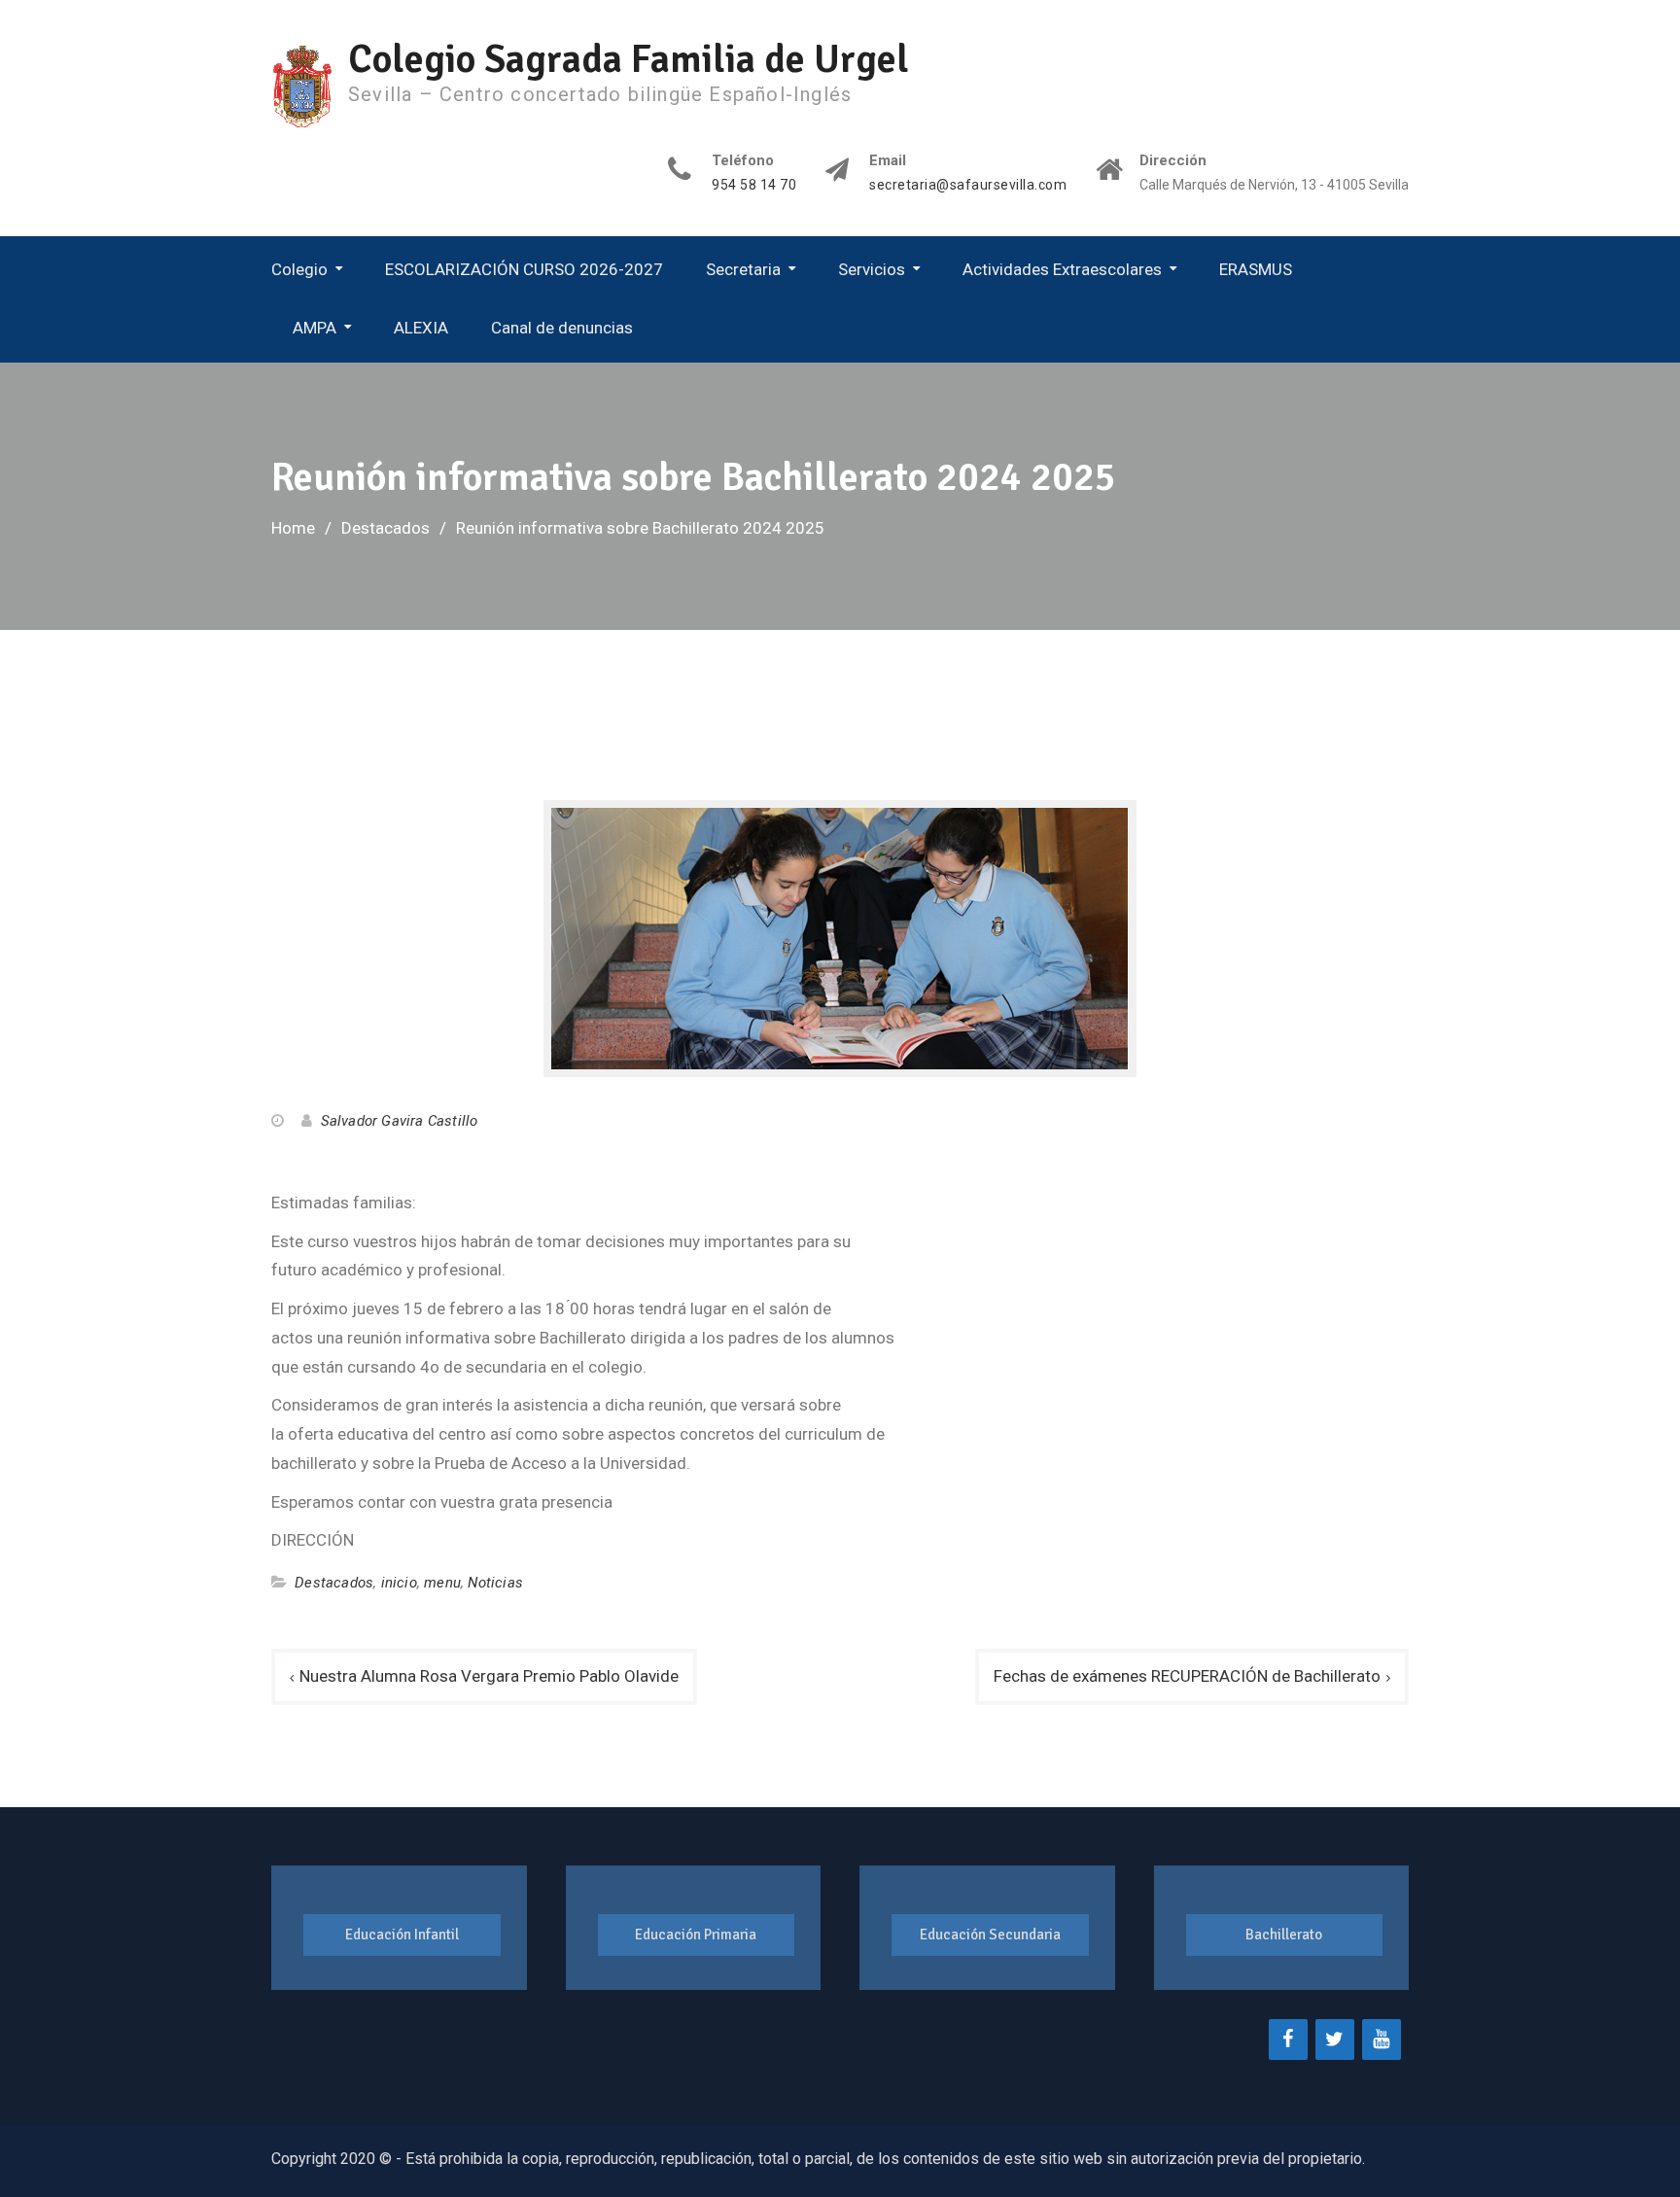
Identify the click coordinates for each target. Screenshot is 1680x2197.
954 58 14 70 (754, 185)
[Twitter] (1335, 2040)
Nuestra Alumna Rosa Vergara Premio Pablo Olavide (489, 1676)
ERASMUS (1256, 269)
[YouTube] (1382, 2040)
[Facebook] (1288, 2040)
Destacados (334, 1583)
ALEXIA (421, 328)
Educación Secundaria (990, 1935)
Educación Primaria (696, 1935)
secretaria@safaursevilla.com (968, 185)
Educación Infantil (402, 1935)
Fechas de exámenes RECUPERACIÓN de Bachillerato (1187, 1676)
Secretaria (743, 269)
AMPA (315, 328)
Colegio (299, 269)
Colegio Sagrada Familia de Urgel (629, 59)
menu (442, 1583)
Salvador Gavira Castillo (400, 1121)
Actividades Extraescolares (1062, 269)
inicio (399, 1583)
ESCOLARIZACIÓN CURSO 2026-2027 (524, 269)
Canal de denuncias (562, 328)
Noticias (495, 1583)
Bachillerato (1284, 1935)
